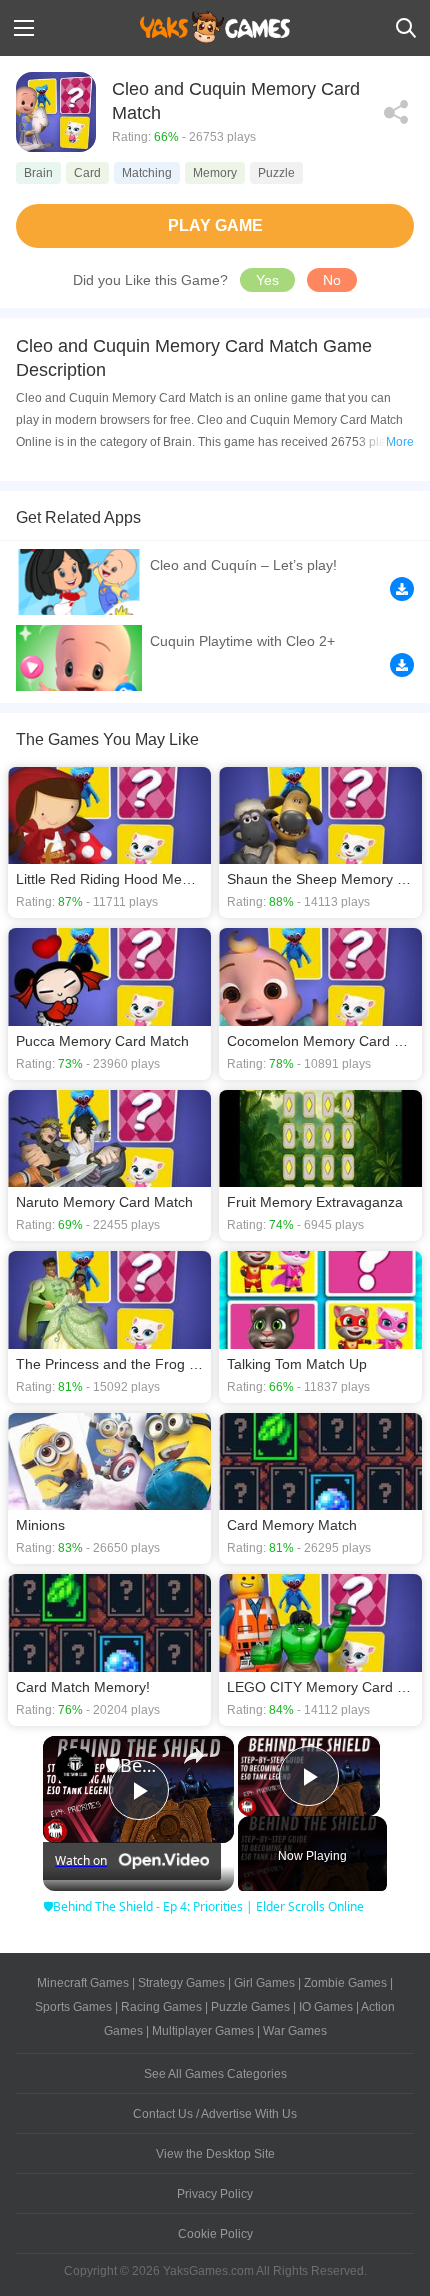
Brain (38, 173)
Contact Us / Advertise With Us (215, 2114)
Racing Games (161, 2007)
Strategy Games (181, 1983)
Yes (267, 280)
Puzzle (276, 173)
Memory (215, 173)
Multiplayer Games (203, 2031)
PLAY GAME (215, 225)
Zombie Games (345, 1983)
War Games (295, 2031)
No (332, 280)
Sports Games (73, 2007)
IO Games (326, 2007)
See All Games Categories (215, 2074)
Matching (147, 173)
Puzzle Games (250, 2007)
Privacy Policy (215, 2194)
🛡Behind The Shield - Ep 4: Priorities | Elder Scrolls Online (135, 1765)
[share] (194, 1756)
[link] (75, 1768)
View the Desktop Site (215, 2154)
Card (87, 173)
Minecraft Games (83, 1983)
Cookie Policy (215, 2234)
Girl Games (264, 1983)
